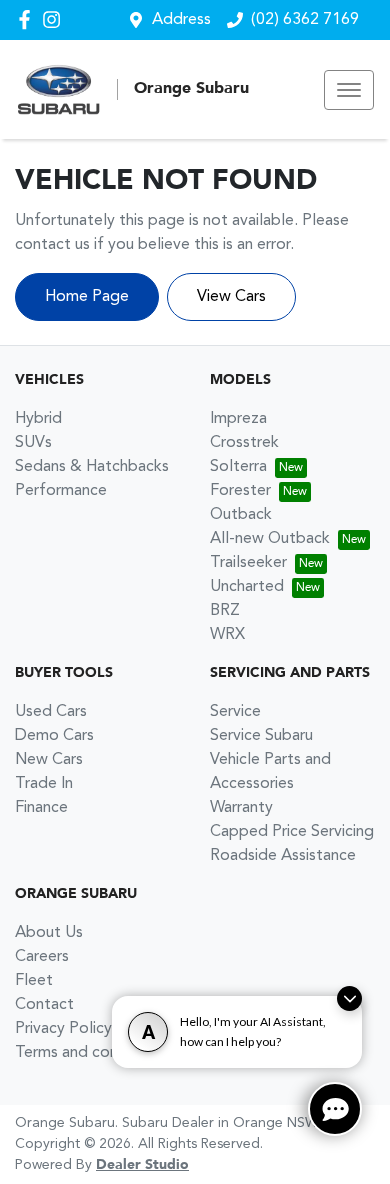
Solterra (238, 467)
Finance (41, 808)
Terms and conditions (90, 1053)
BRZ (225, 611)
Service (235, 712)
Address (181, 20)
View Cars (231, 297)
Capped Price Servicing (292, 832)
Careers (42, 957)
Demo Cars (54, 736)
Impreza (238, 419)
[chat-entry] (335, 1109)
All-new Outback (270, 539)
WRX (227, 635)
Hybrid (38, 419)
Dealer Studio (142, 1165)
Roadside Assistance (283, 856)
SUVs (33, 443)
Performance (61, 491)
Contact (44, 1005)
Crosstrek (244, 443)
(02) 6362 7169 (305, 20)
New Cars (49, 760)
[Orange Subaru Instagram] (55, 19)
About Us (49, 933)
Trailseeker (248, 563)
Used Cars (51, 712)
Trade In (44, 784)
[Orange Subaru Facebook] (28, 19)
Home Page (87, 297)
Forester (240, 491)
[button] (349, 90)
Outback (241, 515)
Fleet (34, 981)
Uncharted (247, 587)
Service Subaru (261, 736)
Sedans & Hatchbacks (92, 467)
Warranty (241, 808)
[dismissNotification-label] (349, 998)
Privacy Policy (63, 1029)
